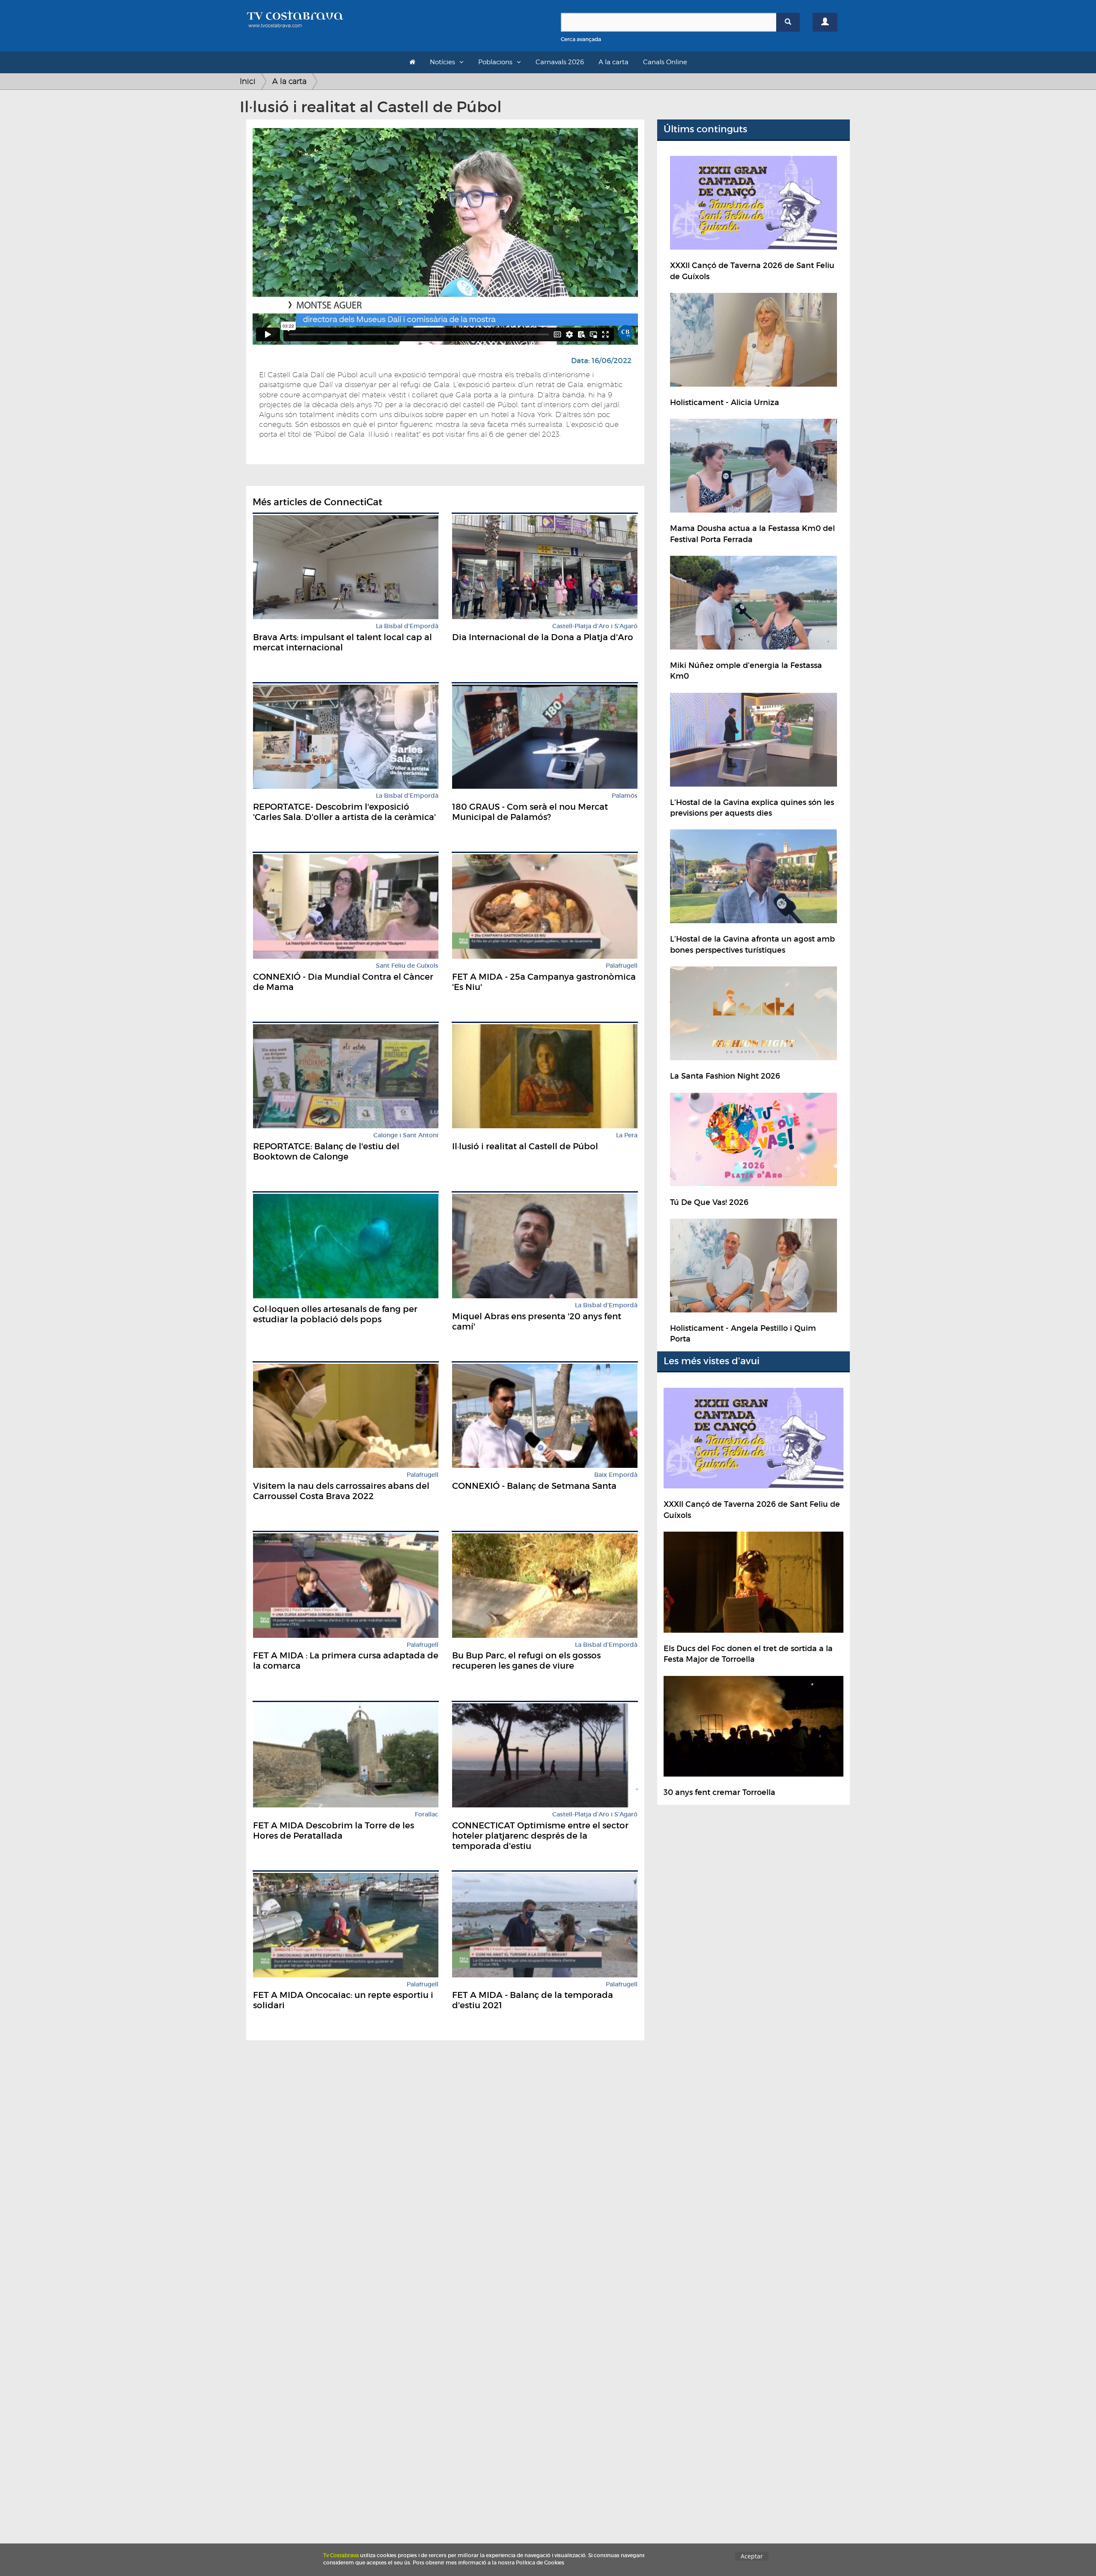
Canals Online (665, 62)
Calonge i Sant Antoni (406, 1135)
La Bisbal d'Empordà (407, 626)
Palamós (625, 796)
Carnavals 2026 (560, 62)
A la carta (614, 62)
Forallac (427, 1814)
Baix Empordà (616, 1475)
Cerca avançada (581, 39)
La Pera (627, 1135)
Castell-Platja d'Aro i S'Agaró (595, 626)
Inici (248, 81)
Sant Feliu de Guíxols (407, 966)
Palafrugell (622, 966)
